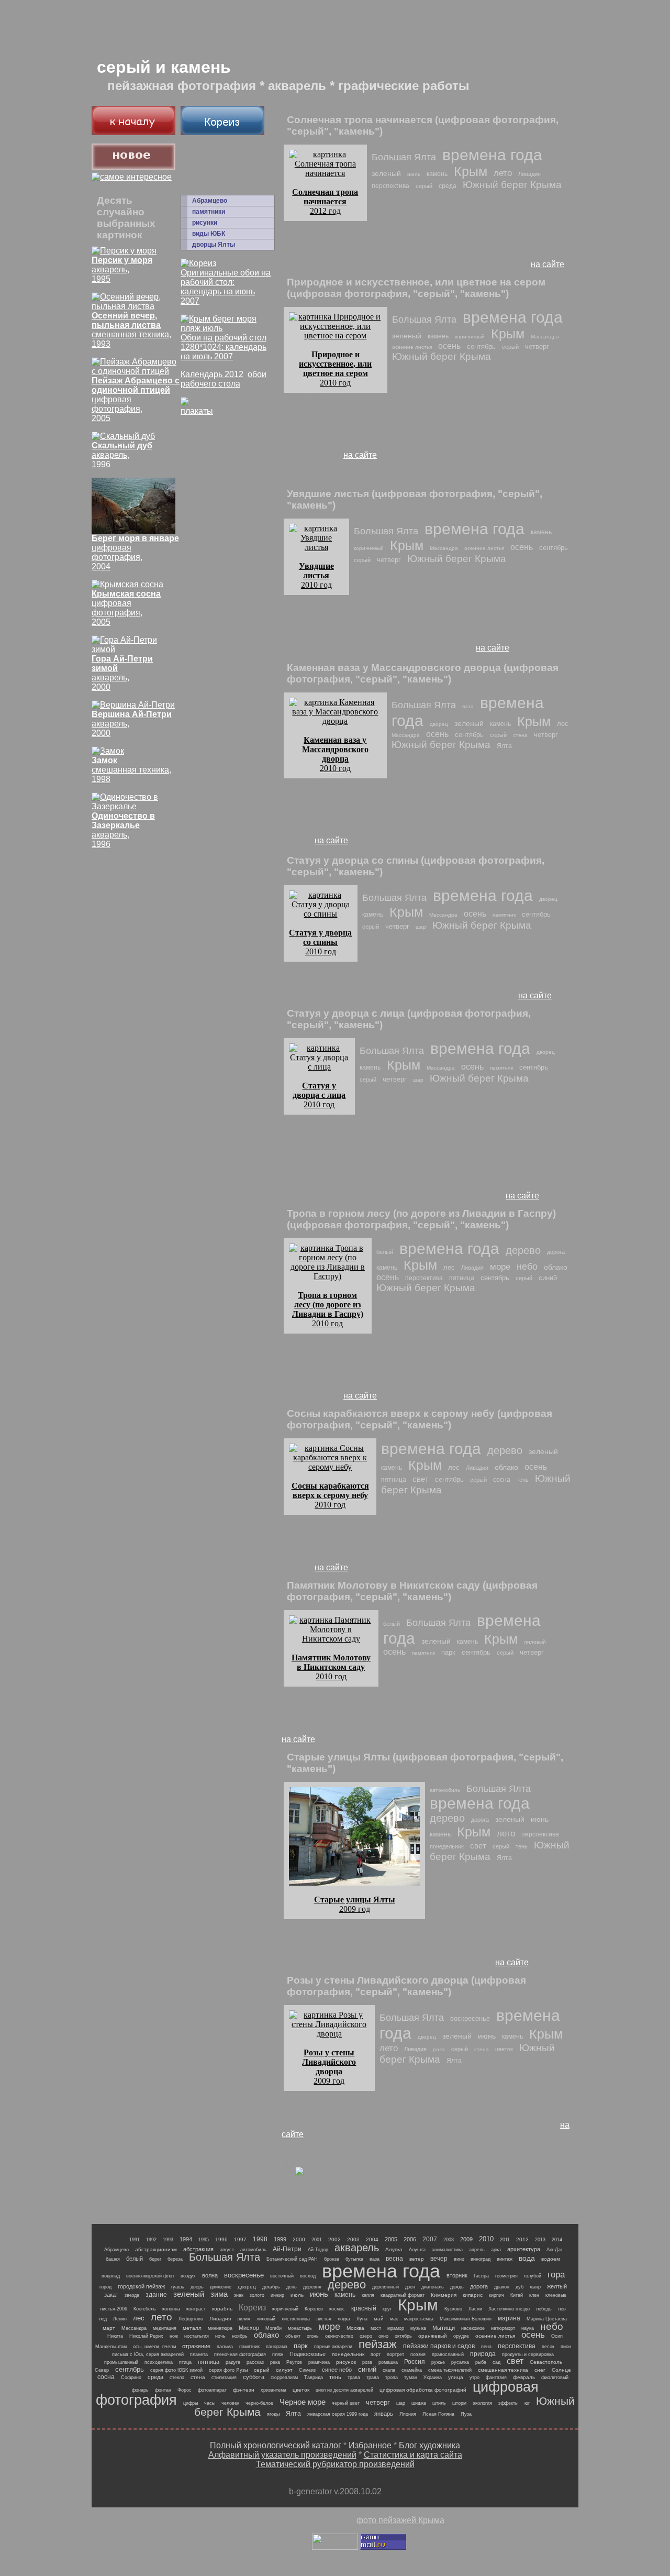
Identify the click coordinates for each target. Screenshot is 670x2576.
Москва (355, 2328)
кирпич (496, 2295)
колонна (171, 2309)
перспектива (390, 186)
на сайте (548, 264)
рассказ (255, 2362)
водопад (111, 2276)
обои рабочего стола (224, 379)
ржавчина (319, 2362)
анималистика (447, 2250)
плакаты (197, 411)
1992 (151, 2240)
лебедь (544, 2309)
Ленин (120, 2319)
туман (411, 2377)
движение (221, 2287)
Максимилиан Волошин (466, 2319)
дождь (457, 2287)
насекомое (473, 2328)
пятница (462, 1278)
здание (156, 2295)
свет (421, 1479)
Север (102, 2370)
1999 (280, 2239)
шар (421, 927)
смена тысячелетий (450, 2370)
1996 (221, 2239)
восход (308, 2276)
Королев (314, 2309)
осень (449, 346)
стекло (177, 2377)
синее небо (337, 2370)
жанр (535, 2287)
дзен (410, 2287)
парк (448, 1652)
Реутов (294, 2362)
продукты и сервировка (528, 2354)
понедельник (447, 1846)
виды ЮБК (209, 234)
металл (192, 2328)
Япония (408, 2414)
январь (384, 2414)
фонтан (163, 2390)
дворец (439, 724)
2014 (557, 2240)
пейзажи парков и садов (439, 2346)
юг (527, 2403)
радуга (233, 2362)
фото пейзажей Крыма (400, 2520)
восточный (282, 2276)
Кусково (453, 2309)
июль (414, 174)
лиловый (535, 1642)
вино (459, 2259)
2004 (372, 2239)
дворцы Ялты (214, 245)
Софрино (131, 2377)
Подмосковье (308, 2354)
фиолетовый (555, 2377)
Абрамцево (210, 201)
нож (174, 2336)
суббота (254, 2377)
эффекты (508, 2403)
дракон (502, 2287)
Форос (185, 2390)
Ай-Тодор (318, 2250)
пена (486, 2347)
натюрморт (503, 2328)
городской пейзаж (141, 2286)
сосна (502, 1480)
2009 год (355, 1904)
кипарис (473, 2295)
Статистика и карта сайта (413, 2455)
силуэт (284, 2370)
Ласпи (475, 2309)
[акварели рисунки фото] (133, 132)
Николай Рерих (146, 2336)
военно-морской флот (150, 2276)
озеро (366, 2336)
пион (566, 2347)
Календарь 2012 (212, 374)
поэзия (418, 2354)
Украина (433, 2377)
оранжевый (433, 2336)
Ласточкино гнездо (509, 2309)
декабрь (271, 2287)
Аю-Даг (554, 2250)
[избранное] (132, 177)
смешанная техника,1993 (131, 330)
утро (474, 2377)
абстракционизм (156, 2249)
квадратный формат (403, 2295)
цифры (191, 2403)
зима (219, 2294)
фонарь (140, 2390)
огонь (313, 2336)
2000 (299, 2239)
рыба (481, 2362)
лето (503, 173)
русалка (460, 2362)
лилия (244, 2319)
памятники (209, 212)
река (275, 2362)
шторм (459, 2403)
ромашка (388, 2362)
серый (424, 186)
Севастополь (546, 2362)
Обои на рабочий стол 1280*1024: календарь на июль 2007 (224, 347)
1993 (168, 2240)
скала (389, 2370)
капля (368, 2295)
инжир (277, 2295)
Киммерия (444, 2295)
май (379, 2319)
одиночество (339, 2336)
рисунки (205, 223)
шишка (419, 2403)
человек (230, 2403)
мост (376, 2328)
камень (437, 174)
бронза (332, 2259)
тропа (392, 2377)
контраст (196, 2309)
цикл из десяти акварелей (344, 2390)
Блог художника (429, 2445)
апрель (477, 2250)
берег (155, 2259)
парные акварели (333, 2347)
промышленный (121, 2362)
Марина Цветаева (547, 2319)
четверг (537, 346)
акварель (357, 2248)
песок (548, 2347)
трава (354, 2377)
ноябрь (240, 2336)
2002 (334, 2239)
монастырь (300, 2328)
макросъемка (419, 2319)
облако (556, 1267)
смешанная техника (503, 2370)
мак (394, 2319)
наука (528, 2328)
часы (210, 2403)
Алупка (394, 2249)
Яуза (466, 2414)
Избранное (370, 2445)
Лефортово (191, 2319)
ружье (438, 2362)
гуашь (178, 2287)
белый (385, 1252)
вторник (457, 2275)
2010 (486, 2239)
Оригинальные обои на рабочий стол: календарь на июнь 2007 (226, 287)
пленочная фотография (240, 2354)
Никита (115, 2336)
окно (383, 2336)
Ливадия (529, 174)
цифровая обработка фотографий (423, 2390)
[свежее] (133, 167)
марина (509, 2318)
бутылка (354, 2259)
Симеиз (307, 2370)
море (500, 1267)
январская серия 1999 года (338, 2414)
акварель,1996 (122, 455)
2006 (410, 2239)
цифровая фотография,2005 (126, 608)
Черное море (303, 2402)
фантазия (496, 2377)
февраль (524, 2377)
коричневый (470, 337)
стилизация (224, 2377)
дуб (520, 2287)
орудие (461, 2336)
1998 (260, 2239)
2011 (505, 2240)
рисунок (346, 2362)
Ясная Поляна (438, 2414)
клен (534, 2295)
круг (387, 2309)
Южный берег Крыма (512, 185)
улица (456, 2377)
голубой (533, 2276)
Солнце (561, 2370)
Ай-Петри (287, 2249)
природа (483, 2354)
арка (496, 2250)
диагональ (433, 2287)
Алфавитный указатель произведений (282, 2455)
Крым (471, 171)
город (105, 2287)
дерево (523, 1250)
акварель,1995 (122, 269)
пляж (278, 2354)
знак (239, 2295)
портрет (395, 2354)
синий (548, 1278)
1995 (204, 2240)
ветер (417, 2259)
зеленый (386, 173)
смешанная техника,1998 (131, 770)
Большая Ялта (404, 157)
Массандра (545, 337)
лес (563, 724)
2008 (449, 2240)
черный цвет (346, 2403)
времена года (492, 155)
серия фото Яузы (228, 2370)
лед (103, 2319)
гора (556, 2275)
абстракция (198, 2249)
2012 (522, 2239)
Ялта (504, 746)
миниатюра (220, 2328)
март (109, 2328)
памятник (504, 915)
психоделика (159, 2362)
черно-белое (259, 2403)
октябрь (403, 2336)
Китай (517, 2295)
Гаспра (481, 2276)
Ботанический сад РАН (292, 2259)
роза (439, 2049)
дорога (556, 1252)
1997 (240, 2239)
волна (210, 2275)
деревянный (386, 2287)
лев (562, 2309)
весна (394, 2259)
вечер (439, 2259)
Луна (362, 2319)
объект (293, 2336)
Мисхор (249, 2328)
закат (111, 2295)
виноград (481, 2259)
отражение (196, 2346)
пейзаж (378, 2344)
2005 (391, 2239)
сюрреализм (284, 2377)
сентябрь (481, 346)
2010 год (335, 368)
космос (337, 2309)
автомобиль (445, 1790)
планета (199, 2354)
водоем (551, 2259)
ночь (220, 2336)
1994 (186, 2239)
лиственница (296, 2319)
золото (257, 2295)
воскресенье (470, 2018)
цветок (504, 2049)
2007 (430, 2239)
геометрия (506, 2276)
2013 (540, 2240)
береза (175, 2259)
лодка (344, 2319)
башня (113, 2259)
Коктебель (145, 2309)
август (227, 2250)
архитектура (524, 2249)
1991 (135, 2240)
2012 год (325, 201)
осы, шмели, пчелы (154, 2347)
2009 (466, 2239)
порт (376, 2354)
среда (448, 186)
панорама (277, 2347)
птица (185, 2362)
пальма (225, 2347)
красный (364, 2308)
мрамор (396, 2328)
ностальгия (197, 2336)
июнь (540, 1819)
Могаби (273, 2328)
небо (527, 1267)
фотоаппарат (212, 2390)
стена (520, 735)
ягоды (273, 2414)
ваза (468, 706)
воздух (188, 2276)
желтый (557, 2286)
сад (496, 2362)
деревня (312, 2287)
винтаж (505, 2259)
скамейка (412, 2370)
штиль (439, 2403)
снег (540, 2370)
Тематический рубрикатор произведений (335, 2464)
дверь (197, 2287)
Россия (415, 2362)
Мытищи (444, 2328)
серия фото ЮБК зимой (176, 2370)
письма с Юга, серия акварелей (148, 2354)
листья (324, 2319)
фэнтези (244, 2390)
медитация (165, 2328)
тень (523, 1480)
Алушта (417, 2250)
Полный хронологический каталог (276, 2445)
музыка (418, 2328)
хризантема (273, 2390)
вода (527, 2258)
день (292, 2287)
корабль (222, 2309)
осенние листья (412, 347)
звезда (132, 2295)
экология (482, 2403)
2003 (353, 2239)
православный (448, 2354)
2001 (317, 2240)
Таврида (314, 2377)
